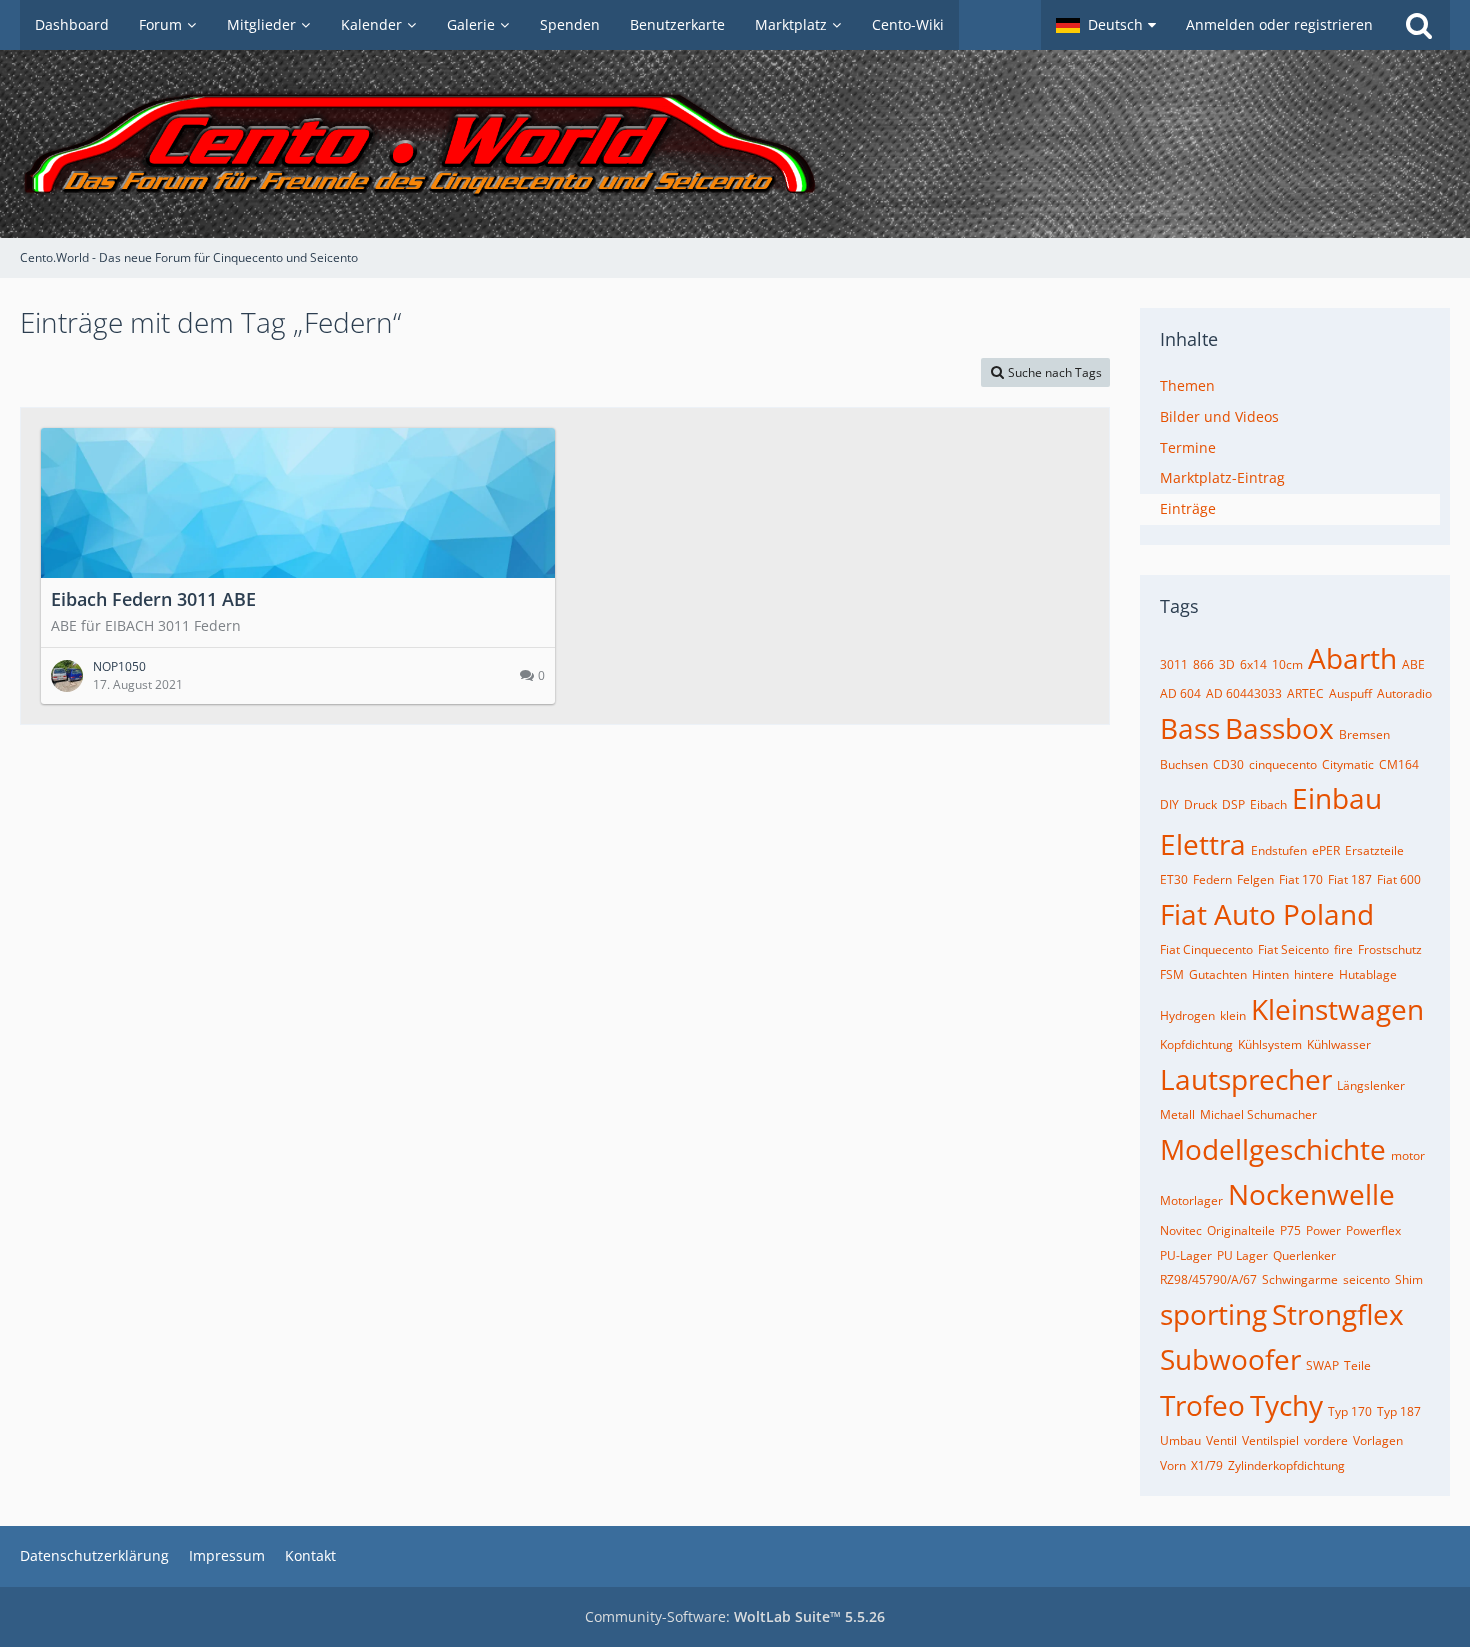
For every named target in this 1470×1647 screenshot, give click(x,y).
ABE (1413, 664)
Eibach (1268, 804)
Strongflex (1338, 1314)
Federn (1212, 879)
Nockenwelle (1311, 1194)
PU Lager (1242, 1255)
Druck (1200, 804)
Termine (1188, 447)
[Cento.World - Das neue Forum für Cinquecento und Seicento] (735, 144)
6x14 (1253, 664)
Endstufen (1279, 850)
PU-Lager (1186, 1255)
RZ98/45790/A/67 (1208, 1279)
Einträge (1188, 508)
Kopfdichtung (1196, 1044)
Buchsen (1184, 764)
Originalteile (1241, 1230)
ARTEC (1305, 693)
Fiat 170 (1301, 879)
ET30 (1174, 879)
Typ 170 (1350, 1411)
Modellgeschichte (1273, 1149)
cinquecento (1283, 764)
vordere (1326, 1440)
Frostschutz (1390, 949)
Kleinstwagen (1337, 1009)
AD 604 (1180, 693)
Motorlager (1191, 1200)
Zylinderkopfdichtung (1286, 1465)
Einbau (1337, 798)
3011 (1174, 664)
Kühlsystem (1270, 1044)
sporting (1213, 1314)
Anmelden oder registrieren (1279, 24)
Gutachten (1218, 974)
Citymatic (1348, 764)
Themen (1187, 385)
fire (1343, 949)
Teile (1357, 1365)
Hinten (1270, 974)
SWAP (1322, 1365)
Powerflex (1373, 1230)
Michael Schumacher (1258, 1114)
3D (1227, 664)
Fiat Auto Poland (1267, 914)
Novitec (1181, 1230)
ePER (1326, 850)
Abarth (1352, 658)
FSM (1172, 974)
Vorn (1173, 1465)
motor (1408, 1155)
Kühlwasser (1339, 1044)
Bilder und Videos (1219, 416)
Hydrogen (1187, 1015)
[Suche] (1419, 25)
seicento (1366, 1279)
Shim (1409, 1279)
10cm (1287, 664)
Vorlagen (1378, 1440)
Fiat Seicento (1293, 949)
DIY (1169, 804)
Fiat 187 (1350, 879)
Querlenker (1304, 1255)
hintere (1314, 974)
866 (1203, 664)
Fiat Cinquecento (1206, 949)
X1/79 (1207, 1465)
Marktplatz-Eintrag (1222, 477)
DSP (1233, 804)
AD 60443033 (1244, 693)
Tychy (1286, 1405)
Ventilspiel (1270, 1440)
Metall (1177, 1114)
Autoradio (1404, 693)
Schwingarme (1300, 1279)
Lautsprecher (1246, 1079)
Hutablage (1368, 974)
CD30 (1228, 764)
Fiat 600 (1399, 879)
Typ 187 (1399, 1411)
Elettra (1203, 844)
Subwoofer (1230, 1359)
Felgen (1255, 879)
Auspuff (1350, 693)
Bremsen (1364, 734)
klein (1233, 1015)
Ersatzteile (1374, 850)
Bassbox (1279, 728)
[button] (1106, 25)
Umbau (1180, 1440)
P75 (1290, 1230)
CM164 (1399, 764)
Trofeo (1202, 1405)
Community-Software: (735, 1616)
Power (1323, 1230)
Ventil (1221, 1440)
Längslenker (1371, 1085)
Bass (1190, 728)
